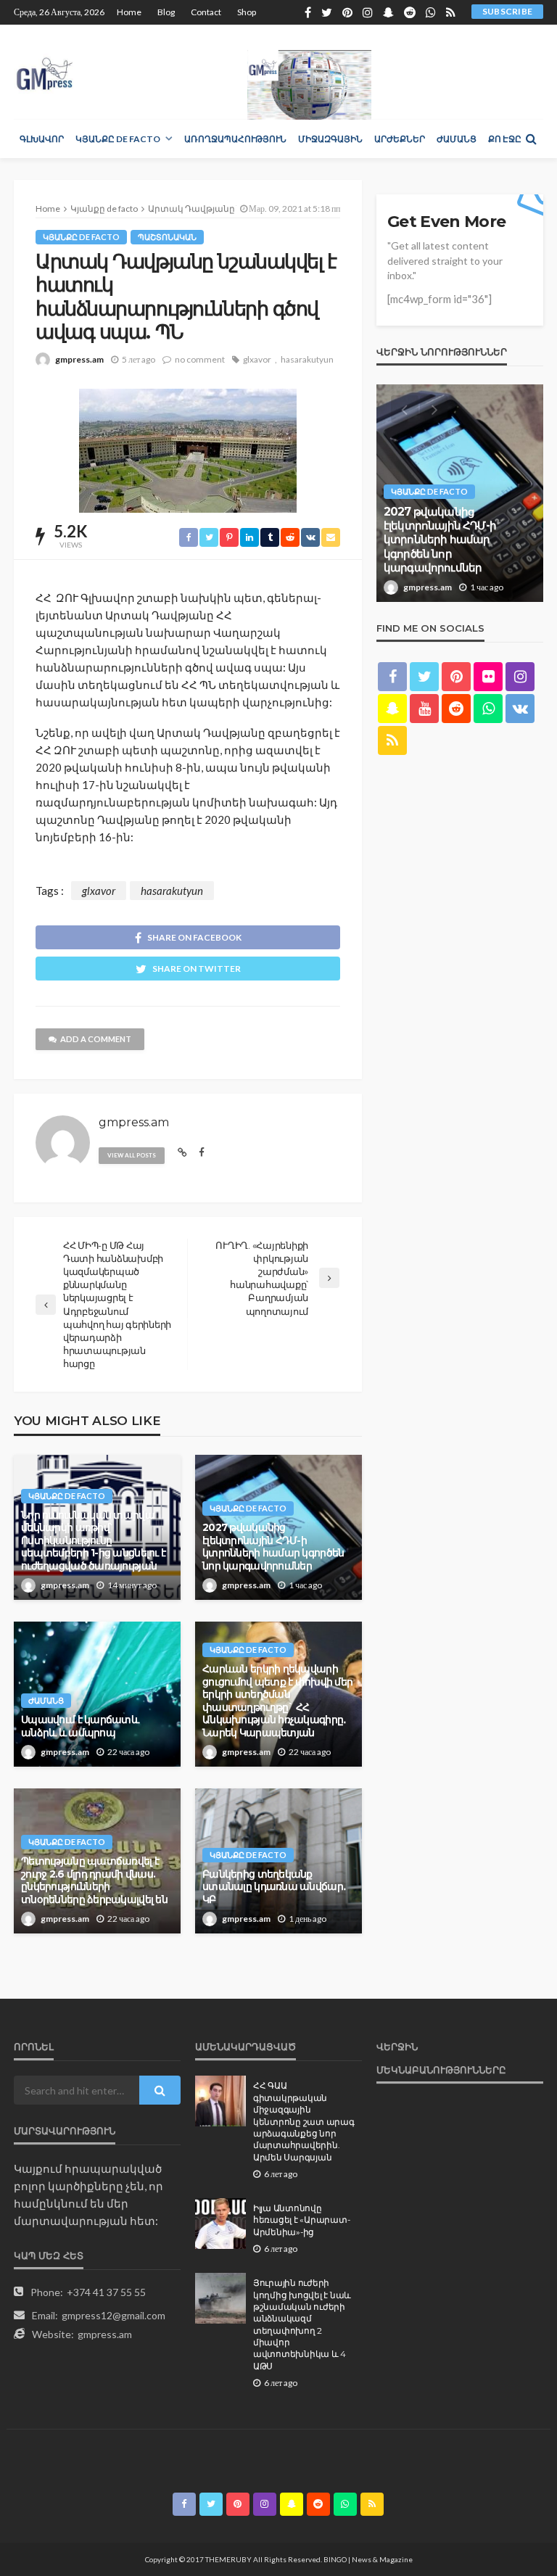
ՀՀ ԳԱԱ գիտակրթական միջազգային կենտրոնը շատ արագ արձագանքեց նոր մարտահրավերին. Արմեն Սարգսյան (304, 2121)
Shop (247, 12)
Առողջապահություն (235, 139)
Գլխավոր (42, 139)
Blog (166, 12)
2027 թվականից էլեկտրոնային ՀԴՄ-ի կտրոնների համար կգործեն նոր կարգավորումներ (273, 1547)
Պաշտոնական (167, 237)
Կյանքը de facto (118, 139)
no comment (200, 359)
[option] (460, 493)
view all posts (132, 1155)
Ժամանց (457, 139)
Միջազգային (330, 139)
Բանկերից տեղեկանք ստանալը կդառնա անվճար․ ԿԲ (274, 1887)
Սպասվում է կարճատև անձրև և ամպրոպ (80, 1726)
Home (129, 12)
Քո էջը (505, 139)
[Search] (531, 139)
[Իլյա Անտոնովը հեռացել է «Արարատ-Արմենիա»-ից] (220, 2224)
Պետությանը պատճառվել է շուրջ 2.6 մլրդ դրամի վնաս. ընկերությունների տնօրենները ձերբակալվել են (94, 1880)
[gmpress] (45, 70)
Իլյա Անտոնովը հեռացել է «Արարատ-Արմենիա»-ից (301, 2220)
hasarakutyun (307, 359)
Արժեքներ (400, 139)
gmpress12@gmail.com (114, 2315)
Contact (206, 12)
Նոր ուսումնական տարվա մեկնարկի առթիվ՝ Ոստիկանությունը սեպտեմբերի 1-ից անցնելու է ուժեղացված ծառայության (93, 1540)
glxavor (257, 359)
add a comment (96, 1039)
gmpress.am (79, 359)
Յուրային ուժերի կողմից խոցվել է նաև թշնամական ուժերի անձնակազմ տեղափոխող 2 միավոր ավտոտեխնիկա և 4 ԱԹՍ (302, 2325)
